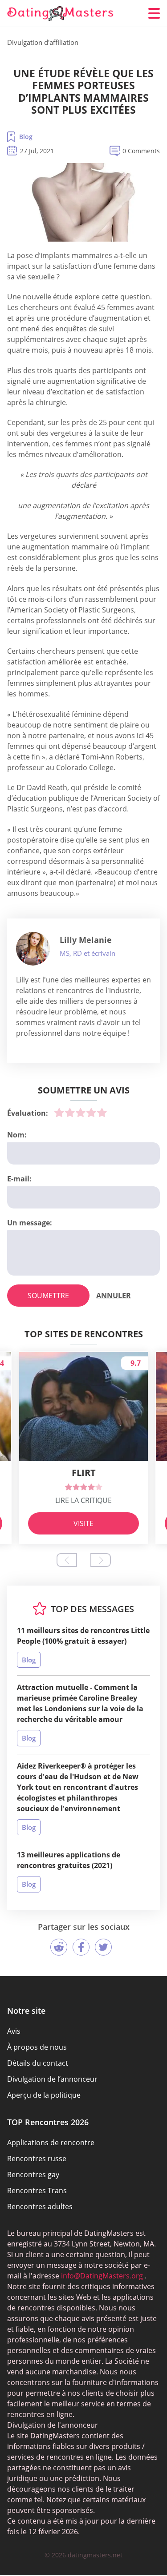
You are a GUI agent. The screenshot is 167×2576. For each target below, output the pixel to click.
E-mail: (19, 1179)
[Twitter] (103, 1947)
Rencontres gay (33, 2174)
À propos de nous (37, 2047)
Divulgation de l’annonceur (52, 2079)
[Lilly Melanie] (33, 949)
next (101, 1560)
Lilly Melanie (86, 940)
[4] (91, 1113)
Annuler (114, 1296)
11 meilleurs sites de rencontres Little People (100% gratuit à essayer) (83, 1636)
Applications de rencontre (51, 2143)
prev (67, 1560)
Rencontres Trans (37, 2190)
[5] (102, 1113)
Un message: (30, 1223)
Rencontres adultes (40, 2206)
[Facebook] (81, 1947)
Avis (14, 2031)
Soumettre (48, 1296)
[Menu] (154, 13)
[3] (81, 1113)
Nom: (17, 1135)
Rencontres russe (37, 2159)
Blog (26, 137)
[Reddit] (59, 1947)
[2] (70, 1113)
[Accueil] (61, 14)
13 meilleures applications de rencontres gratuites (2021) (69, 1860)
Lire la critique (83, 1500)
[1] (59, 1113)
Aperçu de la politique (44, 2095)
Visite (83, 1523)
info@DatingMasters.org (102, 2276)
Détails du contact (38, 2063)
